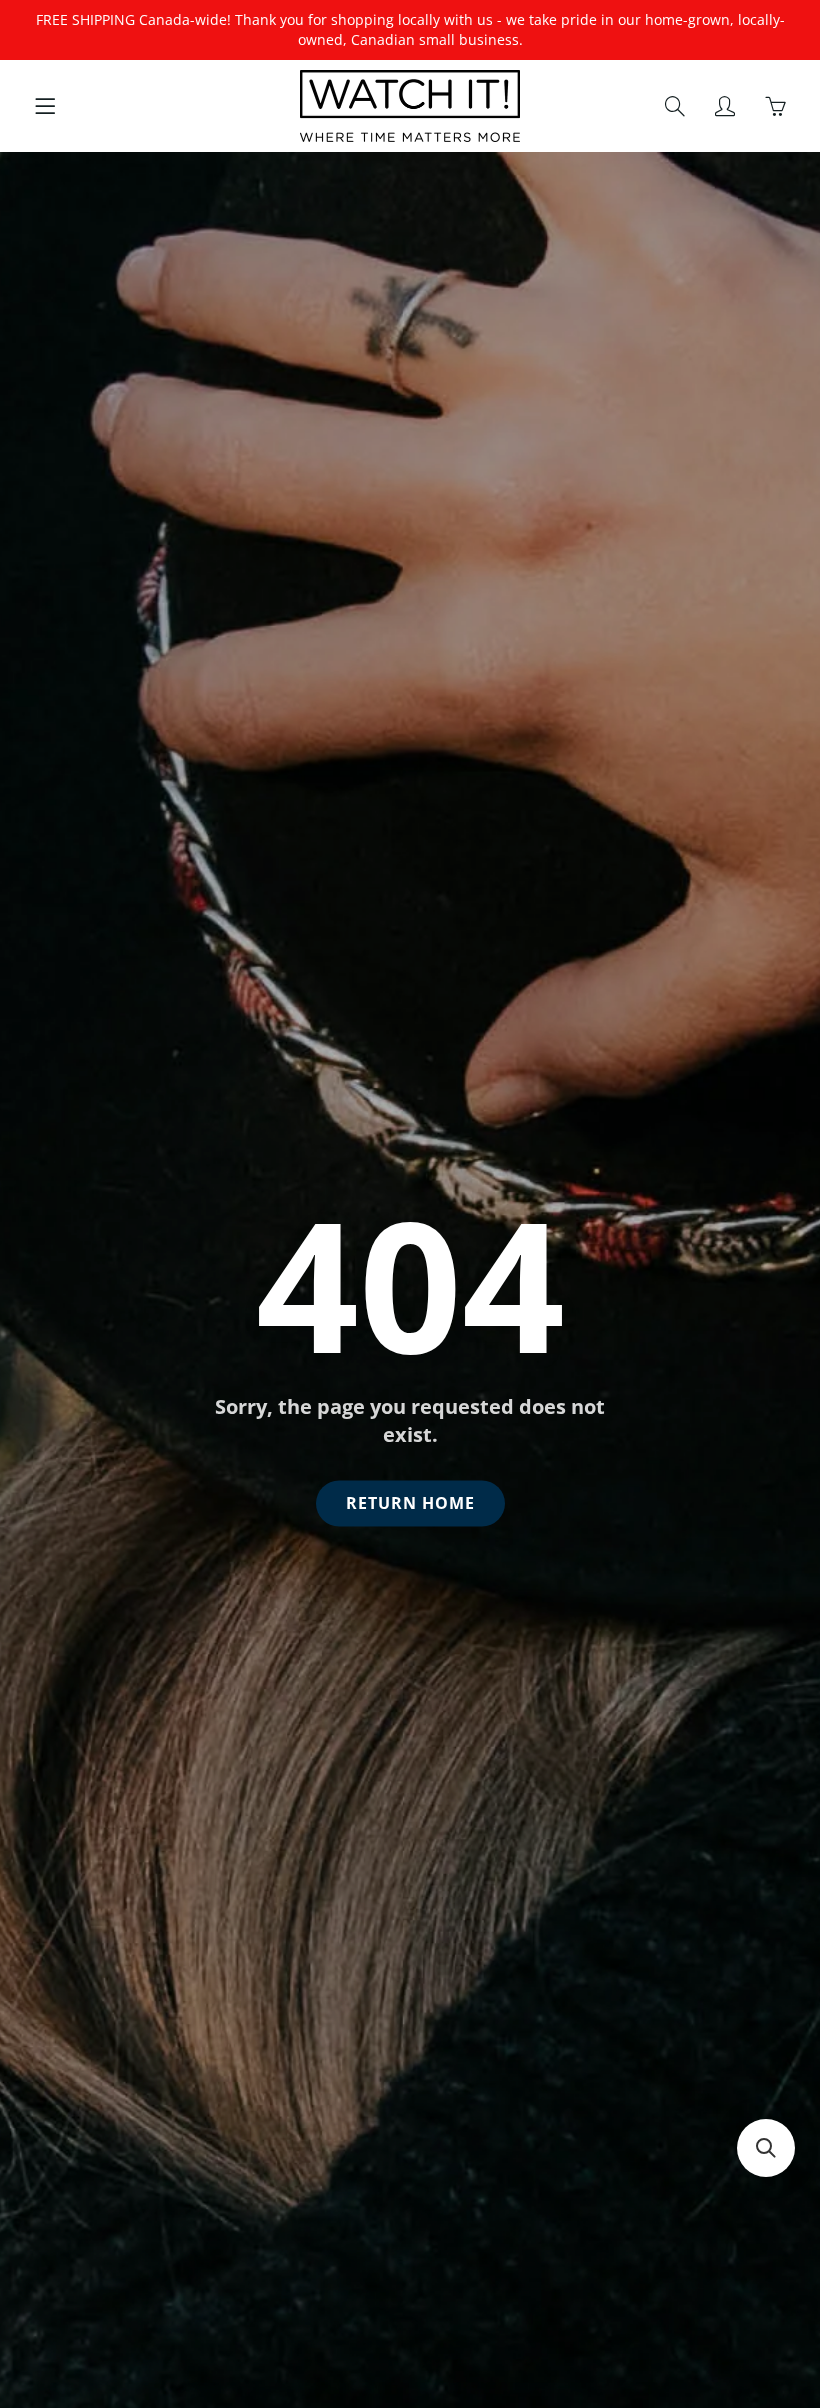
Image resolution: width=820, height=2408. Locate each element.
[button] (766, 2148)
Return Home (410, 1503)
